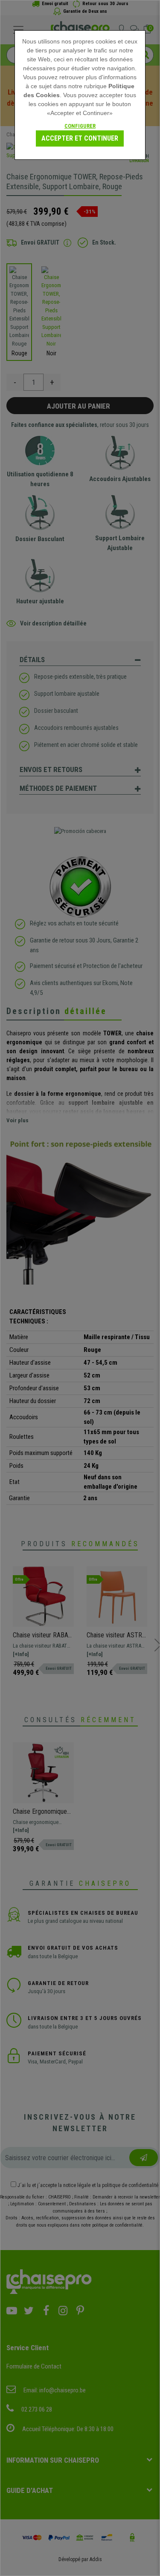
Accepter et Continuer (80, 138)
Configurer (80, 126)
